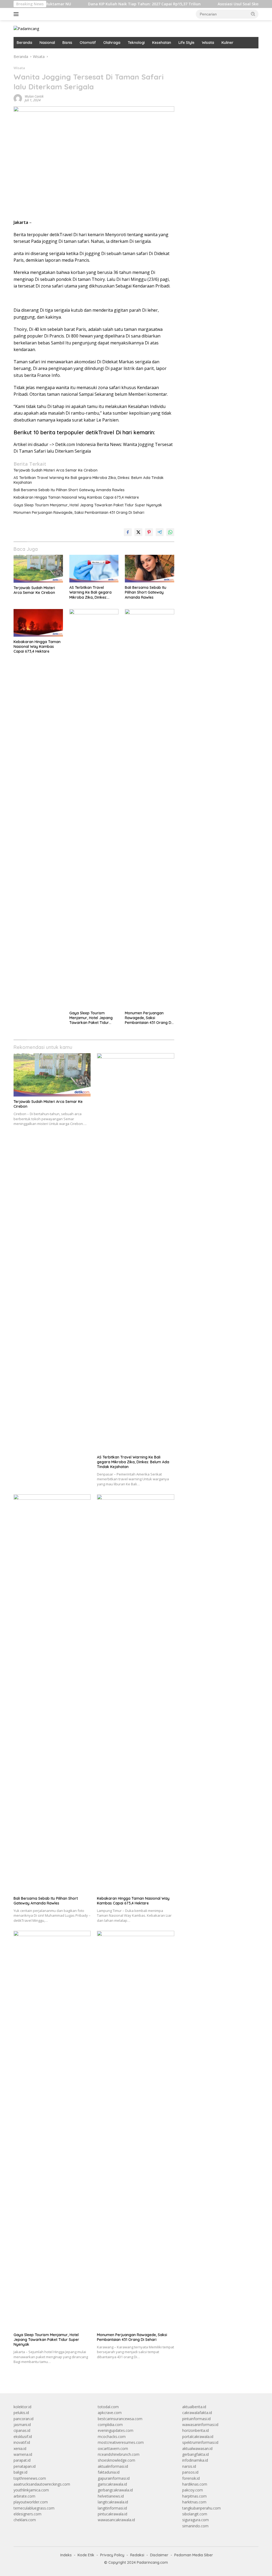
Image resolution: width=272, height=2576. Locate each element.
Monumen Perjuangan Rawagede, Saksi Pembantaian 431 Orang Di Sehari (79, 512)
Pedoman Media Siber (194, 2555)
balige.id (20, 2472)
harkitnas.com (194, 2502)
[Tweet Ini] (138, 532)
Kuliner (228, 43)
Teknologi (136, 43)
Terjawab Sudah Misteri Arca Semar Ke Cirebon (56, 470)
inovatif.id (22, 2442)
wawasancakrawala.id (116, 2520)
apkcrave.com (110, 2413)
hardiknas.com (195, 2484)
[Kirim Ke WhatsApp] (170, 532)
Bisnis (67, 43)
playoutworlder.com (31, 2502)
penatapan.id (25, 2466)
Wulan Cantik (34, 96)
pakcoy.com (193, 2490)
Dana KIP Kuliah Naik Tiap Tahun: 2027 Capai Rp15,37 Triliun (105, 4)
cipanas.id (22, 2430)
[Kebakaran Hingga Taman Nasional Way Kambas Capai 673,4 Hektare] (38, 623)
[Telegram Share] (160, 532)
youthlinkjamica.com (31, 2490)
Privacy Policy (112, 2555)
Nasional (47, 43)
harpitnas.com (194, 2496)
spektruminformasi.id (200, 2442)
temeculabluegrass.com (34, 2508)
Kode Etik (86, 2555)
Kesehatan (162, 43)
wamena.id (23, 2454)
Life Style (186, 43)
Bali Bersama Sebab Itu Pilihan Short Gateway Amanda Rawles (69, 490)
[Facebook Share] (128, 532)
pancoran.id (24, 2419)
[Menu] (17, 14)
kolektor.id (22, 2407)
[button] (253, 14)
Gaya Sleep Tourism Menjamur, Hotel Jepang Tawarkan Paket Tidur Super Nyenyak (88, 505)
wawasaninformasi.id (200, 2425)
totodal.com (108, 2407)
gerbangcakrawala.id (115, 2490)
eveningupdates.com (116, 2430)
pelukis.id (21, 2413)
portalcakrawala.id (198, 2437)
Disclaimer (159, 2555)
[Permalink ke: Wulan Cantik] (18, 98)
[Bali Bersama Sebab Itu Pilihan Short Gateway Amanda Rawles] (150, 569)
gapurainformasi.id (114, 2478)
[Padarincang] (26, 28)
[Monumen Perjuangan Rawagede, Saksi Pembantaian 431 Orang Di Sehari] (150, 808)
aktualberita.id (194, 2407)
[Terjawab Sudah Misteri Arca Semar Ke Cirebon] (38, 569)
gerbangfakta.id (195, 2454)
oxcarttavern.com (113, 2448)
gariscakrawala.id (112, 2484)
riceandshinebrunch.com (119, 2454)
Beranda (24, 43)
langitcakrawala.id (113, 2502)
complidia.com (110, 2425)
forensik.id (191, 2478)
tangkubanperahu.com (201, 2508)
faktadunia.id (109, 2472)
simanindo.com (195, 2526)
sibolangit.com (195, 2514)
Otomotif (88, 43)
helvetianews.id (111, 2496)
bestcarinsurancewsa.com (120, 2419)
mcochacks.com (112, 2437)
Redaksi (137, 2555)
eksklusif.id (23, 2437)
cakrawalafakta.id (197, 2413)
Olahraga (112, 43)
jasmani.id (22, 2425)
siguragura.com (195, 2520)
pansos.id (190, 2472)
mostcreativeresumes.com (121, 2442)
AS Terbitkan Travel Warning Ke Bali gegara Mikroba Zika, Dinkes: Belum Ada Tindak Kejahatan (89, 480)
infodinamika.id (195, 2460)
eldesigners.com (27, 2514)
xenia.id (20, 2448)
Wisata (208, 43)
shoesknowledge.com (116, 2460)
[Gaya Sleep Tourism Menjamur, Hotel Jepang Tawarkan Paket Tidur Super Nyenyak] (94, 808)
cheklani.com (25, 2520)
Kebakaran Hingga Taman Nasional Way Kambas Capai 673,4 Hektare (76, 497)
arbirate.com (24, 2496)
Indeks (66, 2555)
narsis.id (189, 2466)
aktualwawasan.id (197, 2448)
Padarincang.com (152, 2562)
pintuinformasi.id (196, 2419)
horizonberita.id (195, 2430)
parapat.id (22, 2460)
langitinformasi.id (112, 2508)
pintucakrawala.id (112, 2514)
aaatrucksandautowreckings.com (42, 2484)
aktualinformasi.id (113, 2466)
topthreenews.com (30, 2478)
